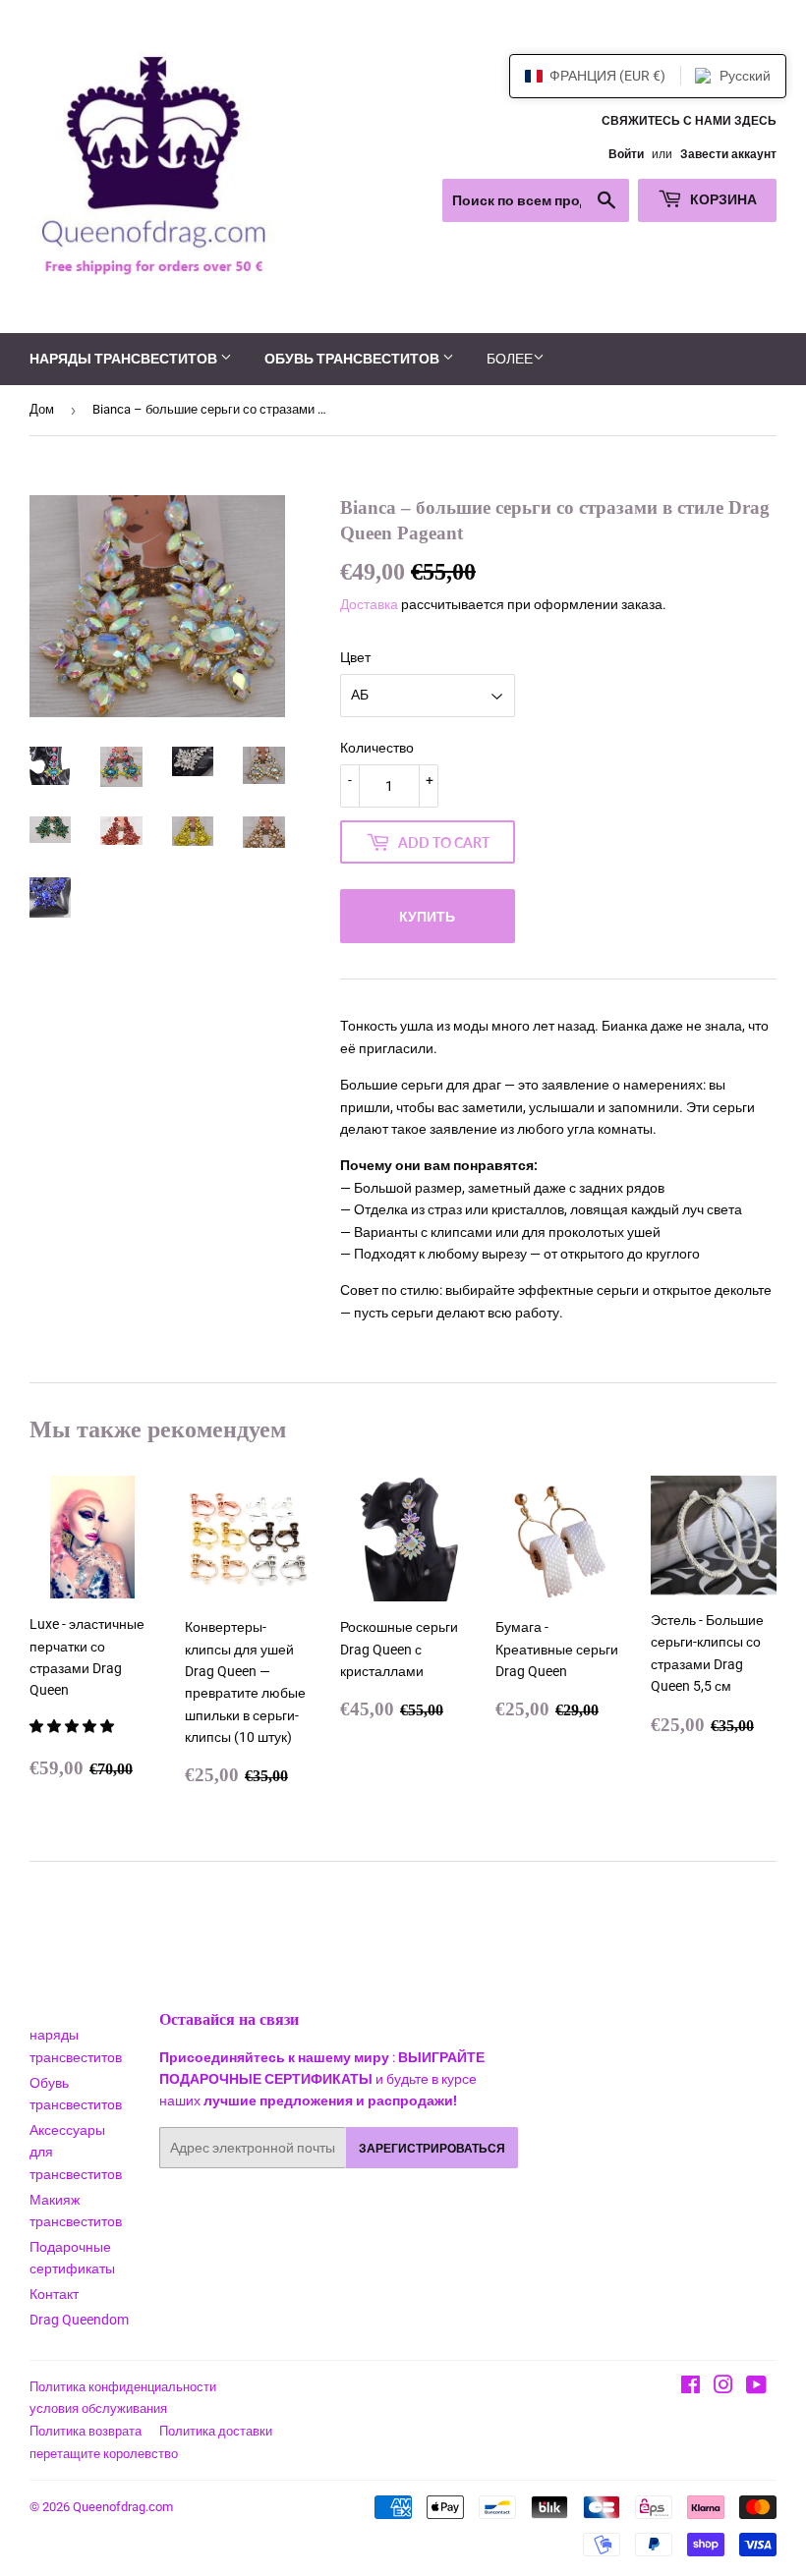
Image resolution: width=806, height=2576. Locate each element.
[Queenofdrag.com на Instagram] (723, 2387)
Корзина (722, 199)
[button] (73, 1726)
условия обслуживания (98, 2408)
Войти (626, 154)
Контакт (54, 2294)
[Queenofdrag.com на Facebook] (691, 2387)
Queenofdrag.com (123, 2507)
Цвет (355, 657)
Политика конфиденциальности (123, 2387)
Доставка (369, 604)
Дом (42, 409)
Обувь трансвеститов (353, 358)
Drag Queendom (79, 2320)
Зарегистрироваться (432, 2148)
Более (510, 359)
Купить (427, 916)
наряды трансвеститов (125, 358)
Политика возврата (86, 2431)
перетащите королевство (104, 2454)
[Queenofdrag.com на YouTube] (756, 2387)
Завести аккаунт (728, 154)
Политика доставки (216, 2431)
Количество (377, 748)
